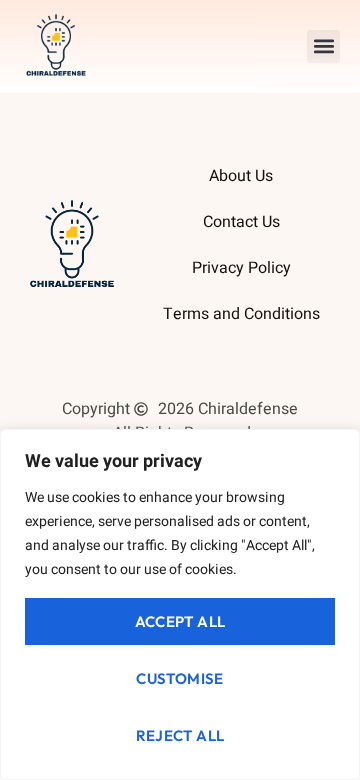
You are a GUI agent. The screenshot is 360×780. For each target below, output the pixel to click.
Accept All (180, 621)
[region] (180, 604)
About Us (241, 176)
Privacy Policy (241, 268)
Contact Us (241, 222)
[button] (323, 46)
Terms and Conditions (241, 314)
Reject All (180, 735)
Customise (180, 678)
